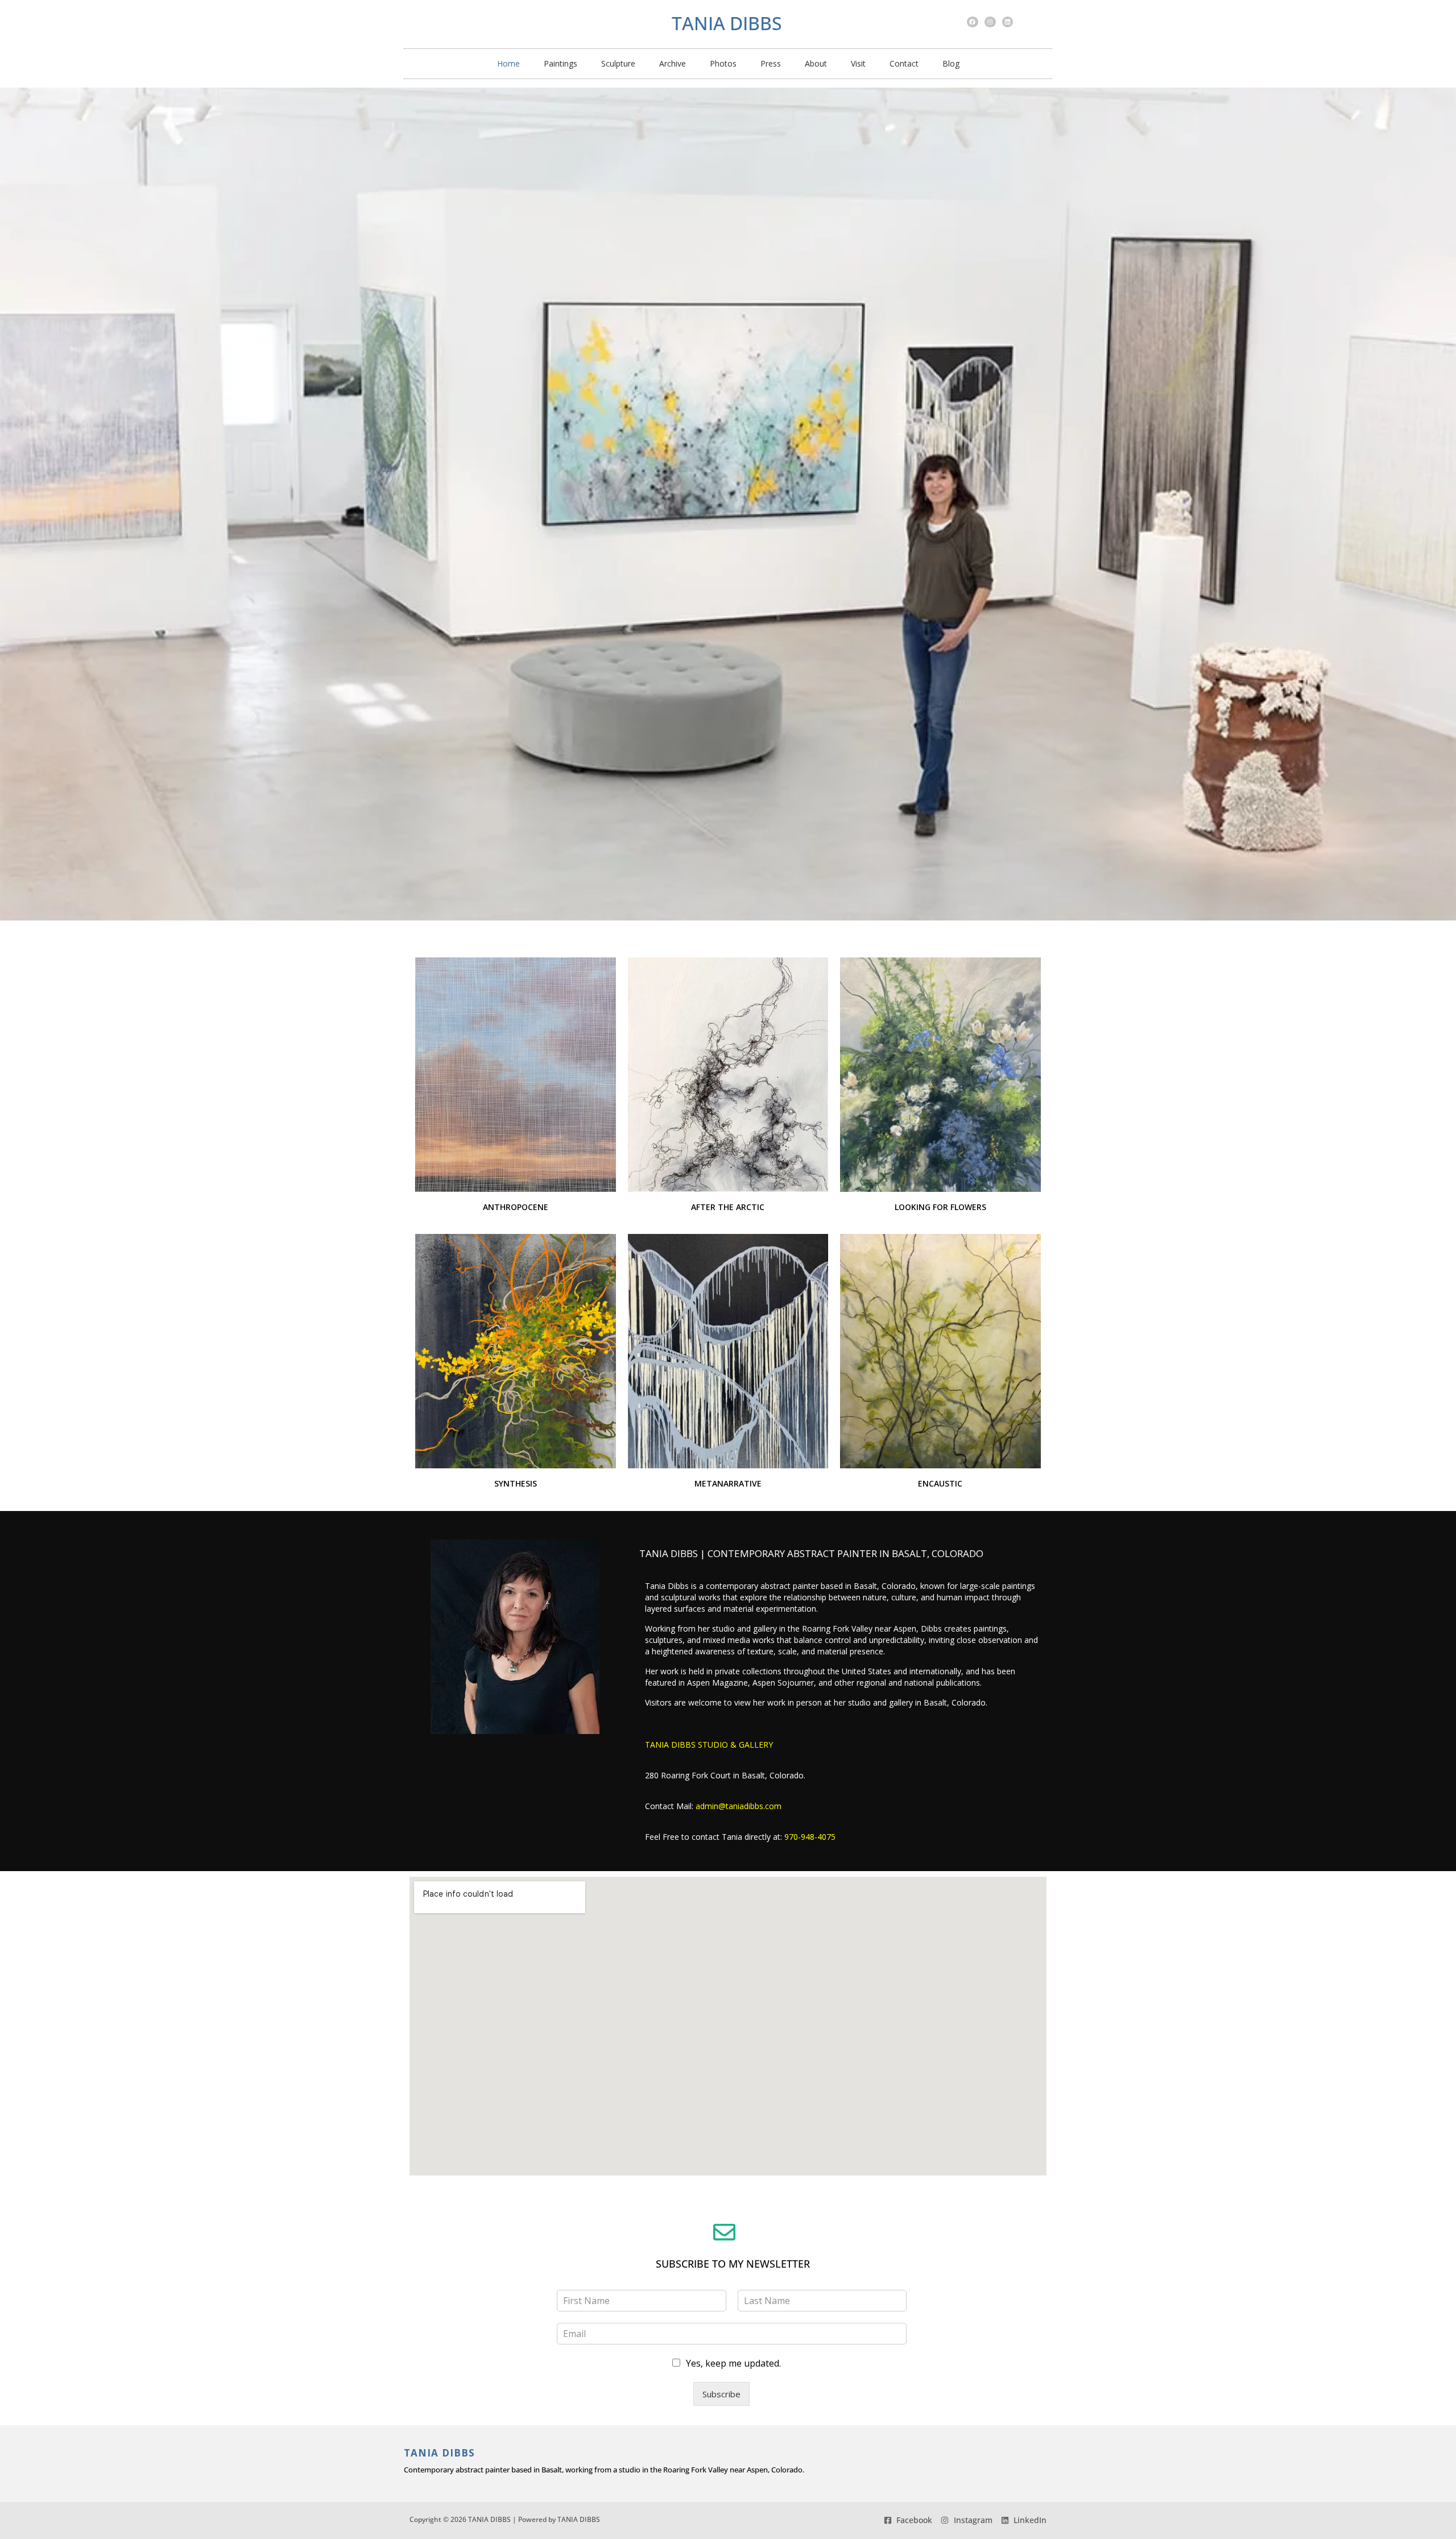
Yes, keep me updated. (733, 2363)
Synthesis (516, 1483)
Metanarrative (728, 1483)
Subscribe (721, 2394)
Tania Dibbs (727, 23)
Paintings (561, 63)
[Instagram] (990, 22)
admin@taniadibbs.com (739, 1806)
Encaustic (940, 1483)
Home (508, 63)
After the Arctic (728, 1207)
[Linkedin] (1008, 22)
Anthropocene (516, 1207)
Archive (673, 63)
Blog (951, 63)
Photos (723, 63)
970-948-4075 (810, 1837)
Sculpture (618, 63)
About (816, 63)
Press (771, 63)
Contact (904, 63)
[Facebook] (973, 22)
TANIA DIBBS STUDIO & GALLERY (709, 1745)
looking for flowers (940, 1207)
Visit (858, 63)
